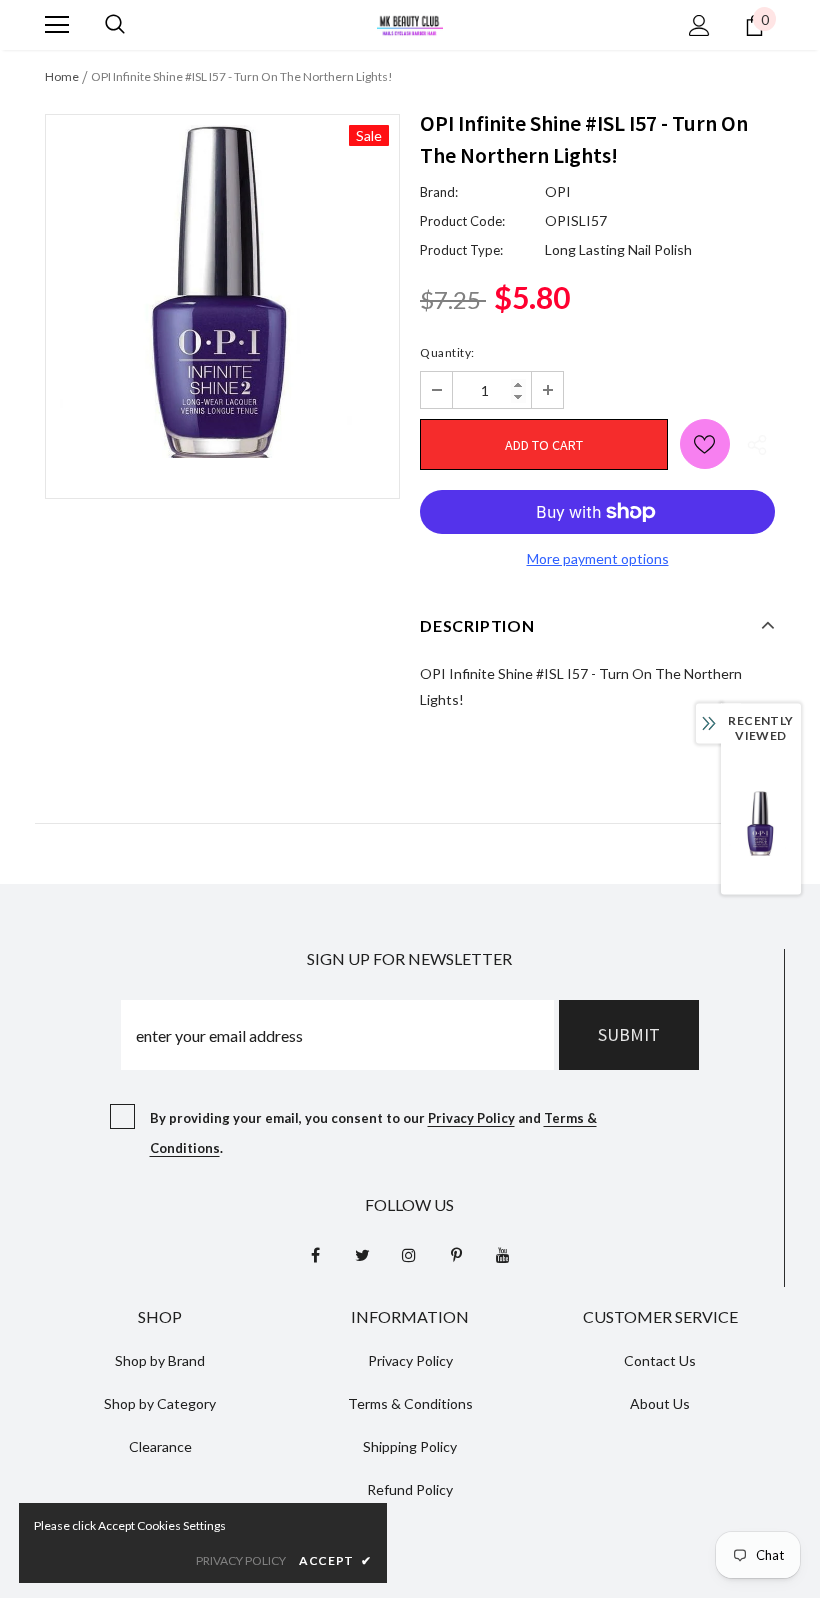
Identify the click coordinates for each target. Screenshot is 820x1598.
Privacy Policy (471, 1118)
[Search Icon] (115, 25)
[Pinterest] (456, 1254)
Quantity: (447, 352)
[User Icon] (699, 25)
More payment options (598, 558)
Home (62, 76)
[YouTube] (503, 1254)
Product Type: (461, 250)
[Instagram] (409, 1254)
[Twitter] (362, 1254)
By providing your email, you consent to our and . (373, 1133)
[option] (222, 291)
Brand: (439, 192)
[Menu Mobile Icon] (57, 25)
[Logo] (410, 23)
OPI (558, 191)
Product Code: (462, 221)
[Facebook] (315, 1254)
